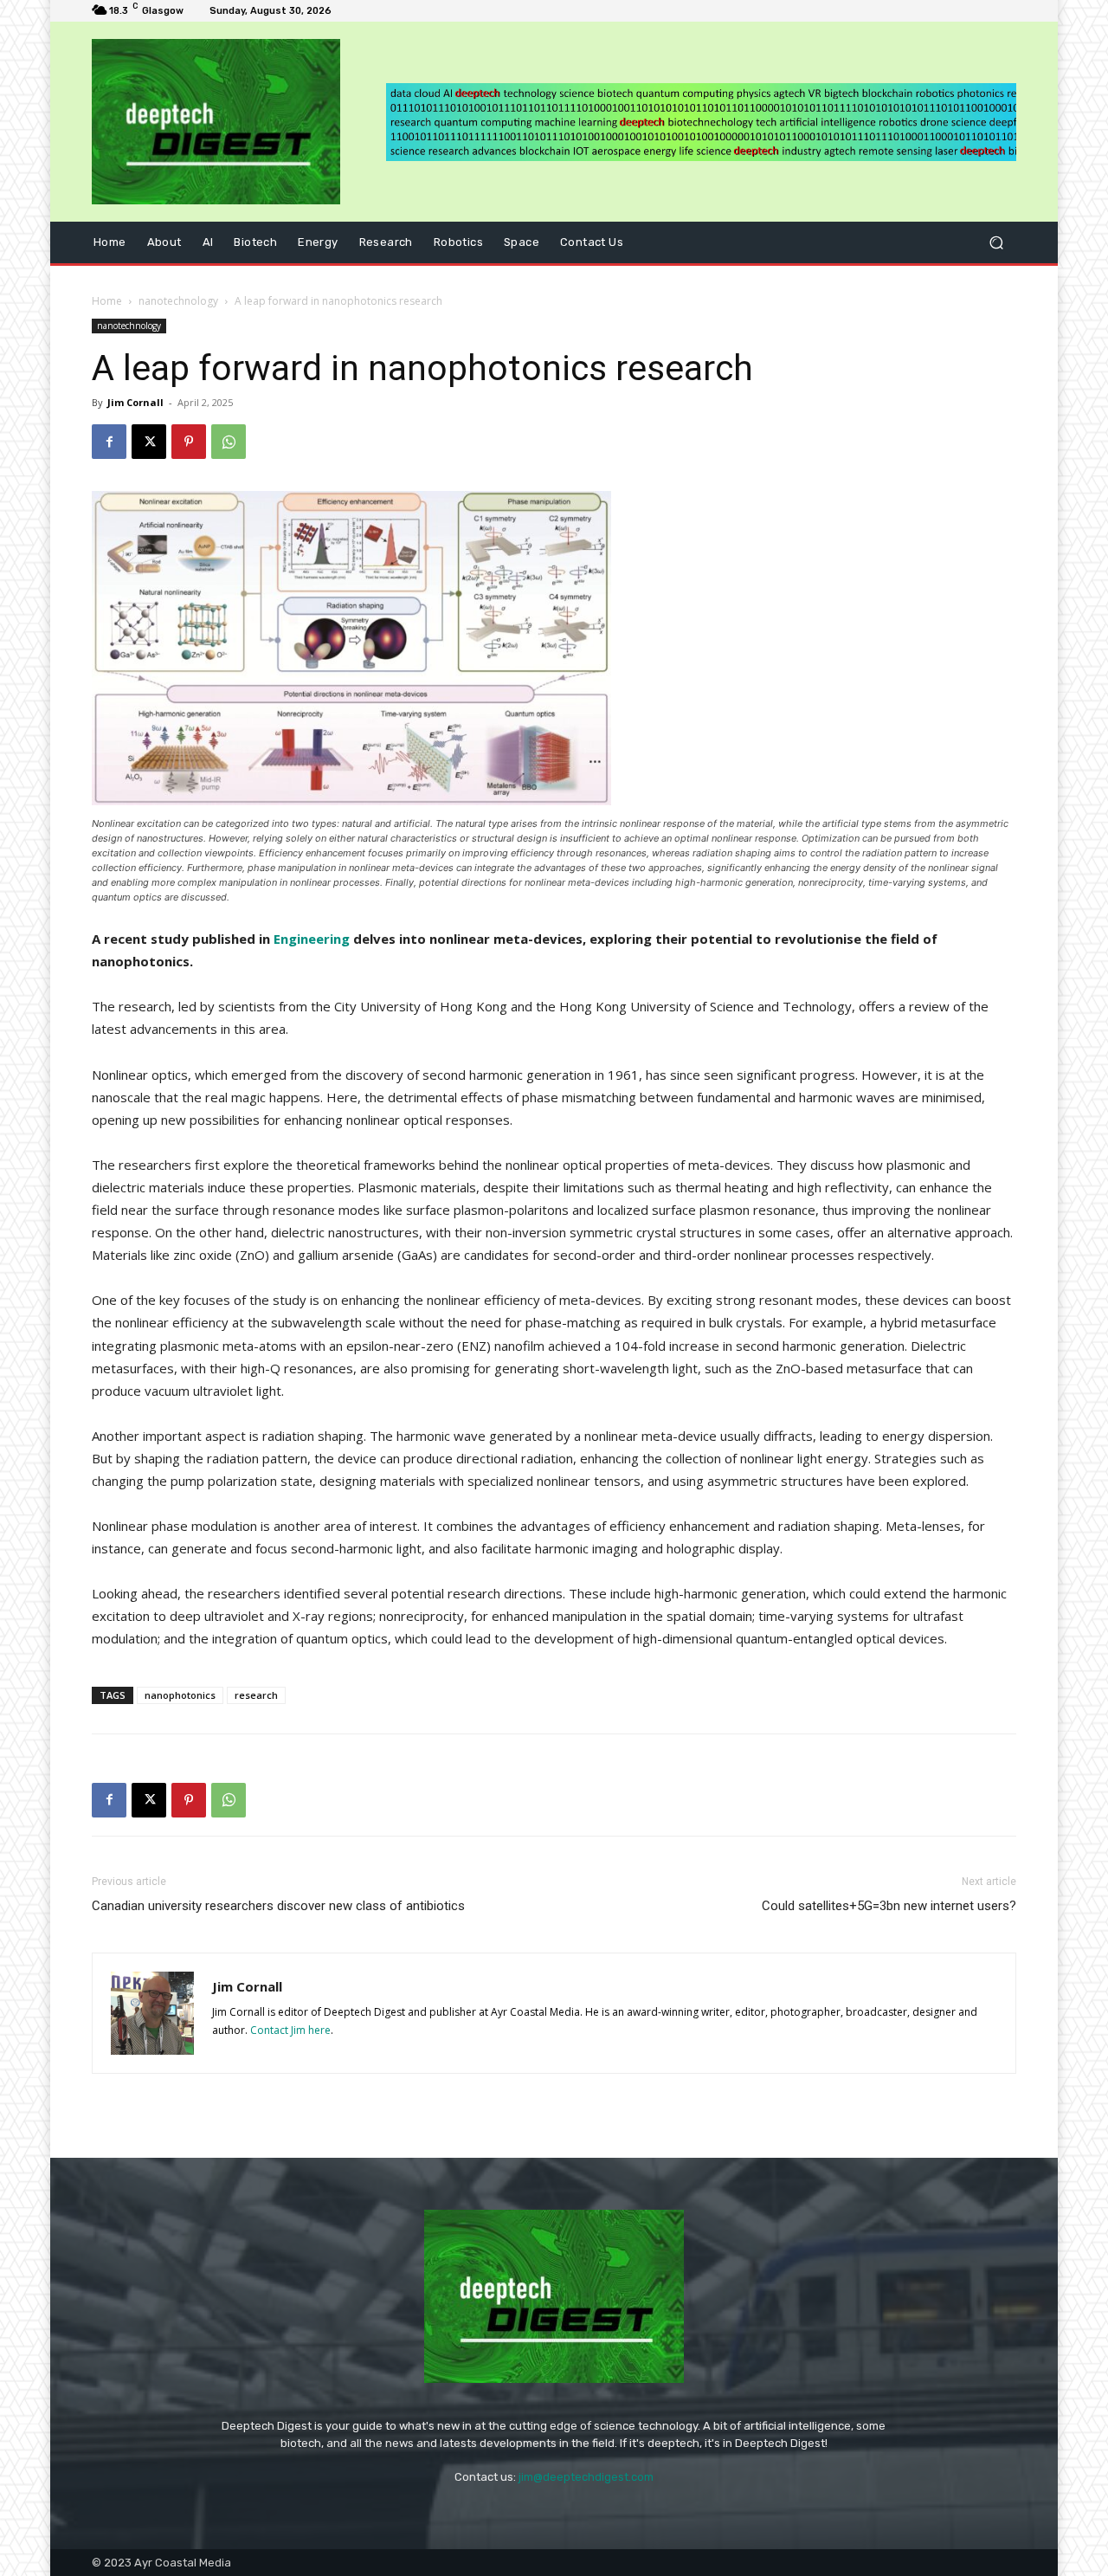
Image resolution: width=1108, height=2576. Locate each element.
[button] (996, 243)
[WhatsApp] (229, 442)
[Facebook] (109, 442)
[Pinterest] (189, 442)
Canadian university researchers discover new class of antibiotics (278, 1906)
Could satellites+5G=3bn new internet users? (889, 1906)
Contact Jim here (290, 2030)
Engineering (312, 939)
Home (107, 301)
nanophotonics (180, 1695)
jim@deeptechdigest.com (586, 2477)
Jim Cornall (135, 402)
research (256, 1695)
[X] (149, 442)
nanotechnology (178, 301)
